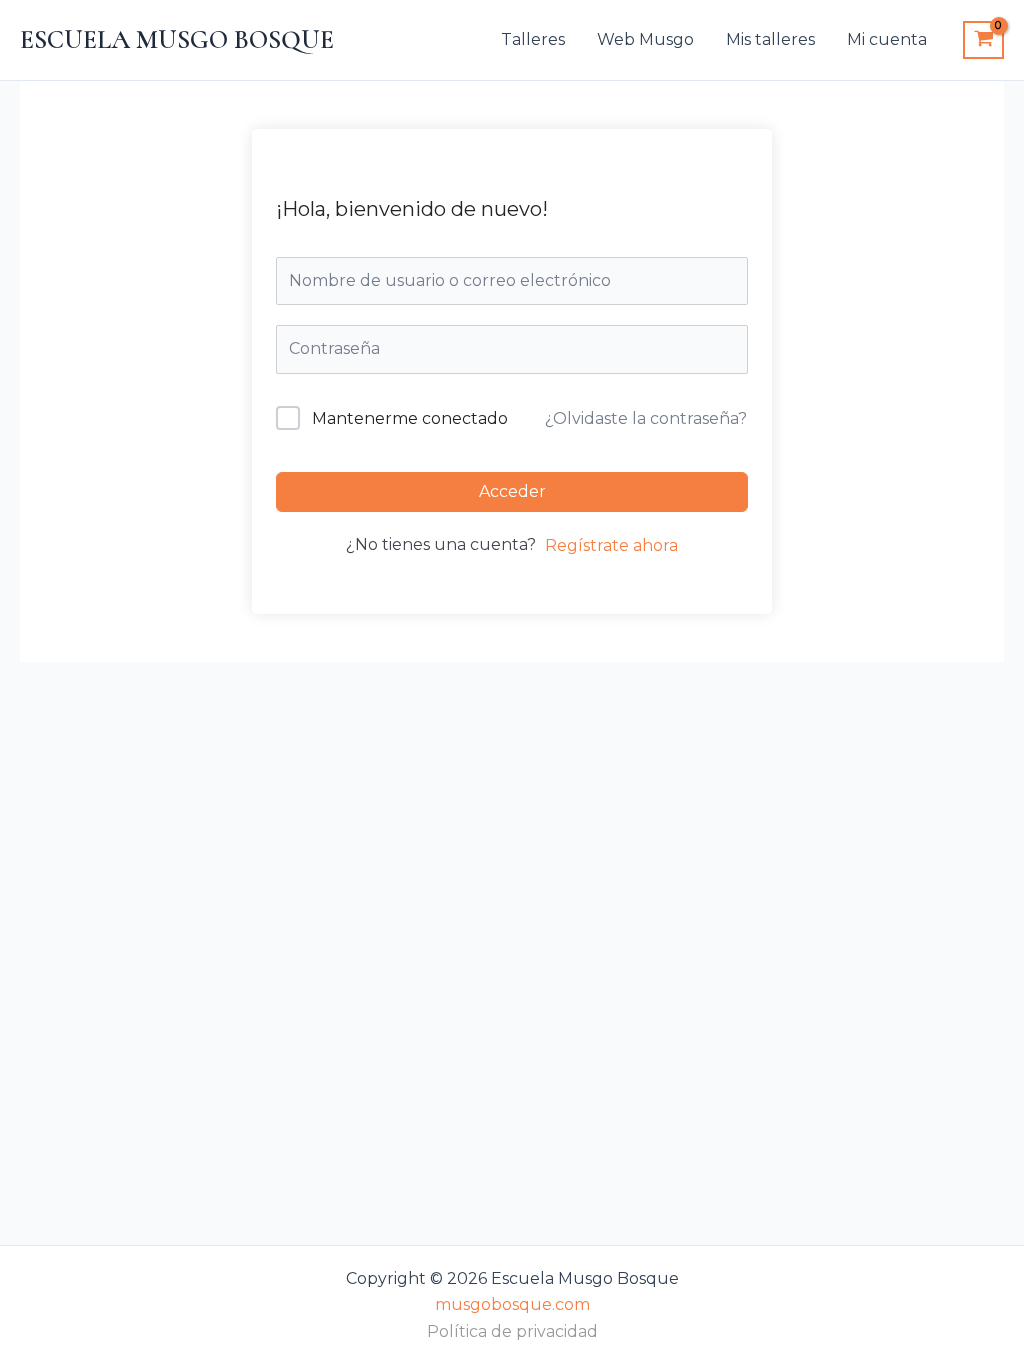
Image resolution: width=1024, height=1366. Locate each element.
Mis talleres (770, 39)
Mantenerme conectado (410, 418)
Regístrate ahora (611, 545)
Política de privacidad (512, 1331)
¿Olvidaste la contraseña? (646, 418)
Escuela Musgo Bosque (177, 39)
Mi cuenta (887, 39)
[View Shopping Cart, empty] (983, 40)
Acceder (512, 491)
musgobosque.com (512, 1304)
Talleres (533, 39)
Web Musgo (645, 39)
